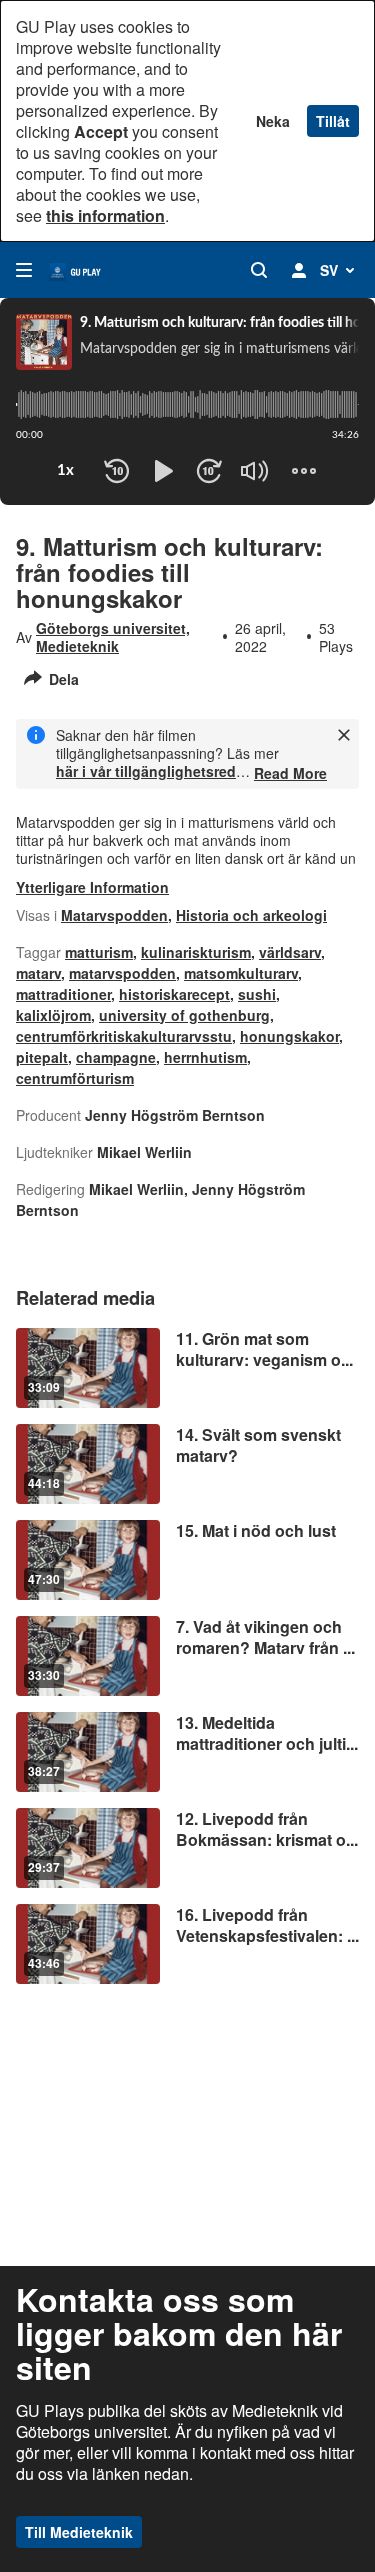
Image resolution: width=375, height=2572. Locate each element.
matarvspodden (122, 973)
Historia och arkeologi (251, 915)
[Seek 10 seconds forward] (209, 471)
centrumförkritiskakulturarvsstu (124, 1036)
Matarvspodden (114, 915)
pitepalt (42, 1057)
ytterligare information (92, 887)
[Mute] (255, 471)
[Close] (344, 735)
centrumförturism (75, 1078)
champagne (116, 1057)
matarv (38, 973)
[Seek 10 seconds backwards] (117, 471)
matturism (99, 952)
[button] (240, 488)
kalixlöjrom (53, 1015)
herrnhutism (205, 1057)
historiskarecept (174, 994)
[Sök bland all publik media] (259, 270)
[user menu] (299, 270)
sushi (257, 994)
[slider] (187, 405)
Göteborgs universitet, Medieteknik (113, 637)
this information (105, 215)
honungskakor (289, 1036)
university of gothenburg (184, 1015)
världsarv (290, 952)
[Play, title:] (163, 471)
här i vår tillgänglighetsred (146, 771)
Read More (290, 773)
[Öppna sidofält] (24, 270)
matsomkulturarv (241, 973)
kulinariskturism (196, 952)
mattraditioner (63, 994)
